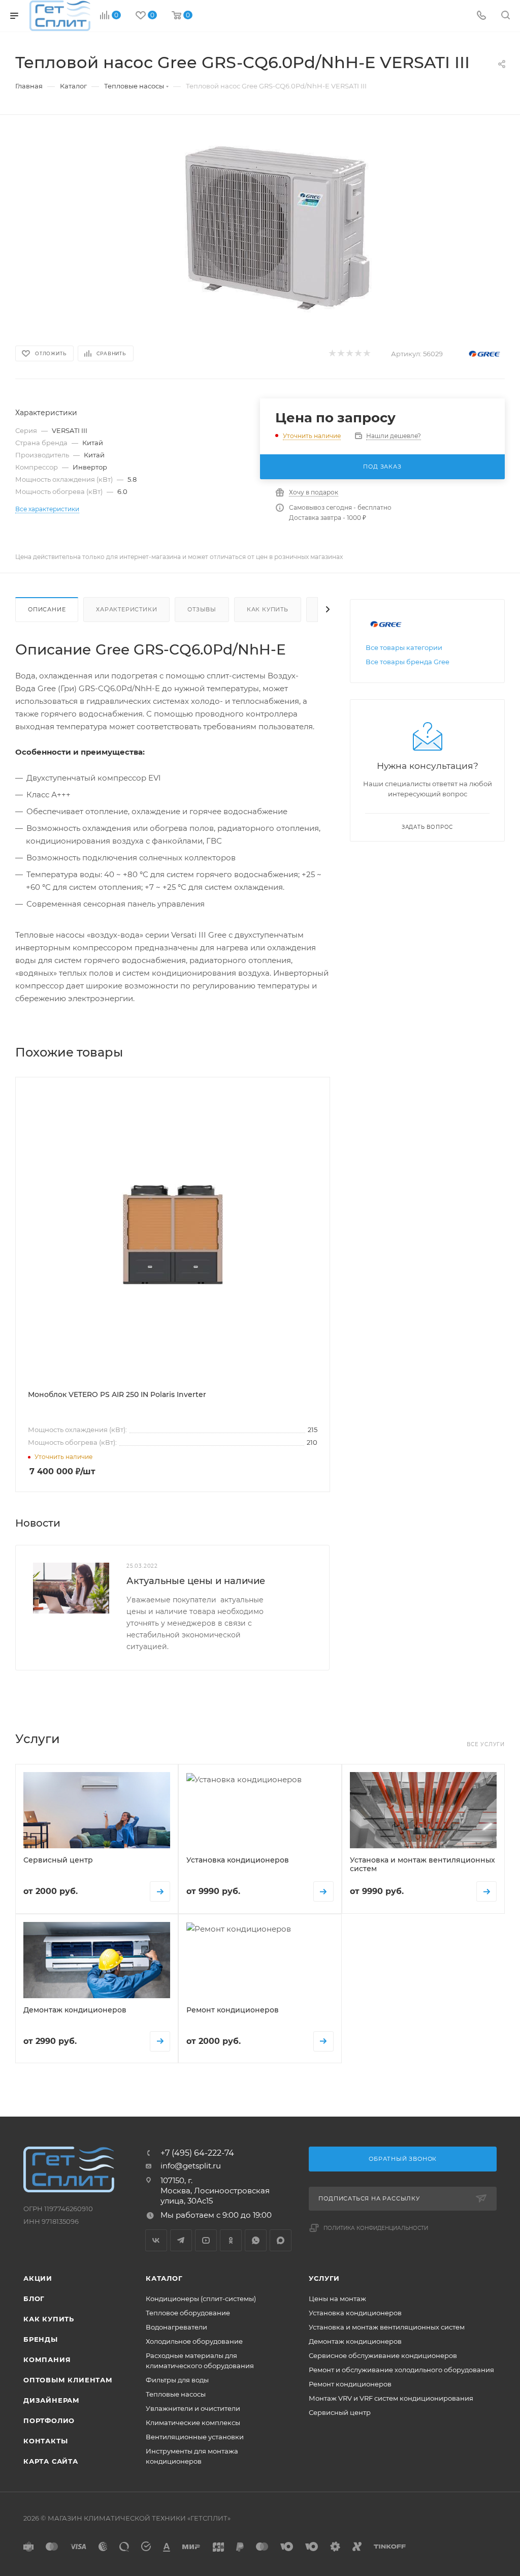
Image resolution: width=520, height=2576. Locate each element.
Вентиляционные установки (195, 2437)
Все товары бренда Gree (408, 662)
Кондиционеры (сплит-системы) (201, 2299)
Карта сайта (51, 2461)
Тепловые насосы (176, 2394)
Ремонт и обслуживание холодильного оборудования (401, 2370)
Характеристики (126, 609)
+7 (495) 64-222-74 (197, 2153)
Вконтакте (156, 2240)
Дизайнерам (52, 2400)
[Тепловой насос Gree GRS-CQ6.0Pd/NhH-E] (277, 227)
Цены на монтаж (337, 2299)
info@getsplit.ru (191, 2166)
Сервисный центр (340, 2412)
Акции (38, 2278)
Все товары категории (404, 647)
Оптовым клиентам (68, 2380)
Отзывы (202, 609)
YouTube (206, 2240)
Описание (47, 609)
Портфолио (49, 2420)
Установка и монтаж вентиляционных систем (387, 2327)
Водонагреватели (176, 2327)
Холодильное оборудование (194, 2341)
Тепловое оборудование (188, 2313)
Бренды (41, 2339)
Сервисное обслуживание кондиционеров (383, 2355)
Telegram (181, 2240)
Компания (47, 2360)
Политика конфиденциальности (376, 2228)
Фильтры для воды (177, 2380)
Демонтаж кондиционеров (355, 2341)
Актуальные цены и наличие (196, 1581)
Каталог (164, 2278)
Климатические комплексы (193, 2423)
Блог (34, 2299)
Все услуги (486, 1744)
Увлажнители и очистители (193, 2408)
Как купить (268, 609)
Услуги (324, 2278)
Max (281, 2240)
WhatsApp (256, 2240)
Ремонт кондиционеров (350, 2384)
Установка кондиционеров (355, 2313)
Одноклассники (231, 2240)
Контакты (45, 2441)
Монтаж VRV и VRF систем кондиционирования (391, 2398)
